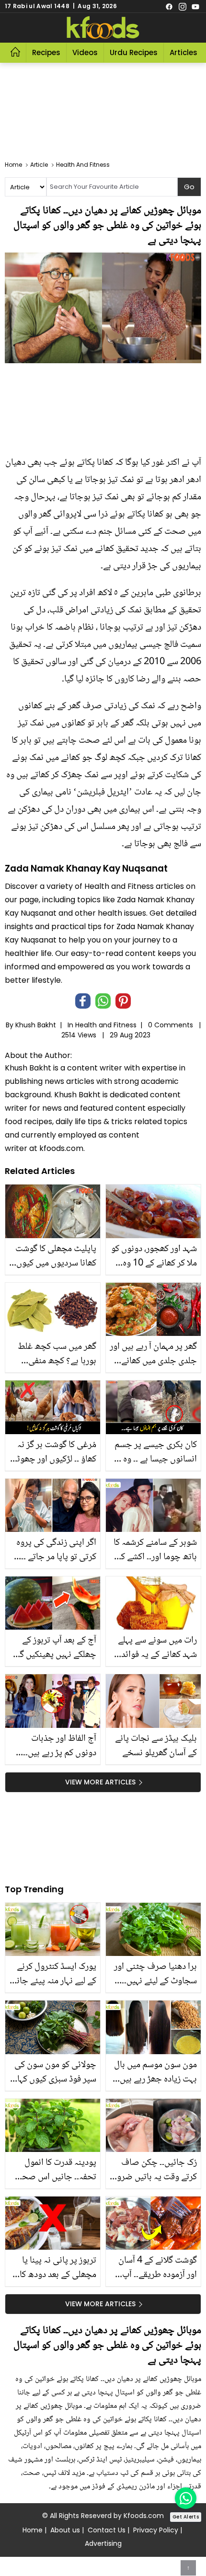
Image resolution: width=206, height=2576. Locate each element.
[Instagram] (183, 6)
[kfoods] (103, 28)
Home (33, 2530)
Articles (183, 52)
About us (65, 2530)
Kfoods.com (144, 2516)
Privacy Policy (156, 2530)
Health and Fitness (106, 1025)
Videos (85, 52)
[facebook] (169, 6)
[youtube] (195, 6)
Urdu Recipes (134, 52)
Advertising (103, 2543)
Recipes (46, 52)
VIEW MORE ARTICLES (100, 1782)
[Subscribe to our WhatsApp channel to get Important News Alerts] (186, 2498)
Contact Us (107, 2530)
